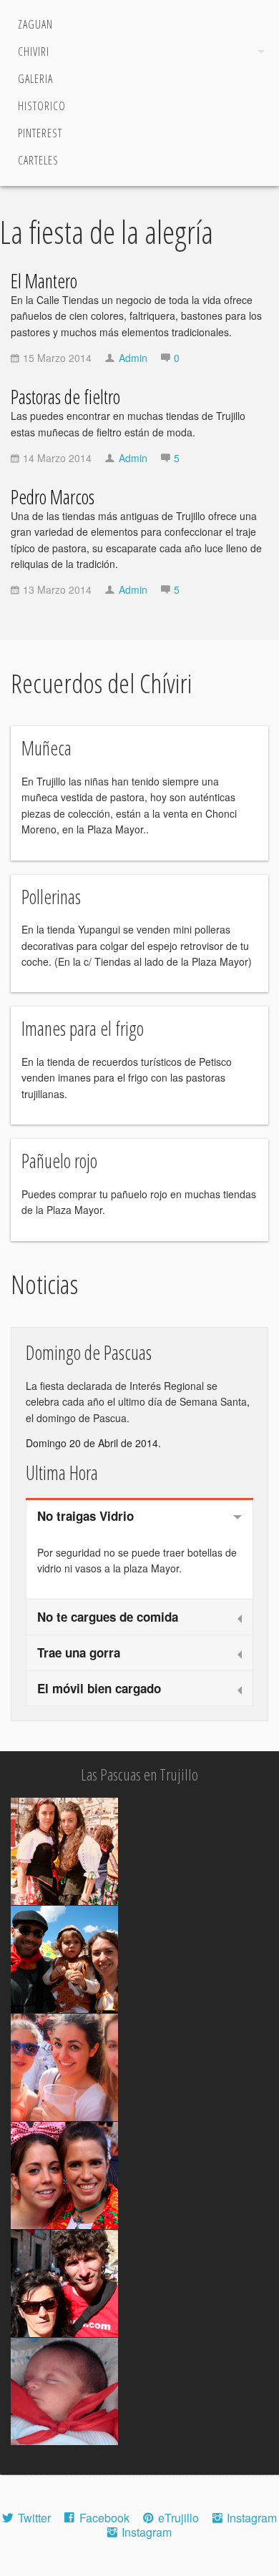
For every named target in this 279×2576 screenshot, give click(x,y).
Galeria (35, 79)
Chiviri (34, 52)
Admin (133, 358)
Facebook (104, 2518)
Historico (42, 106)
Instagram (252, 2518)
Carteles (38, 160)
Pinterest (40, 133)
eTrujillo (178, 2518)
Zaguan (35, 24)
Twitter (34, 2518)
